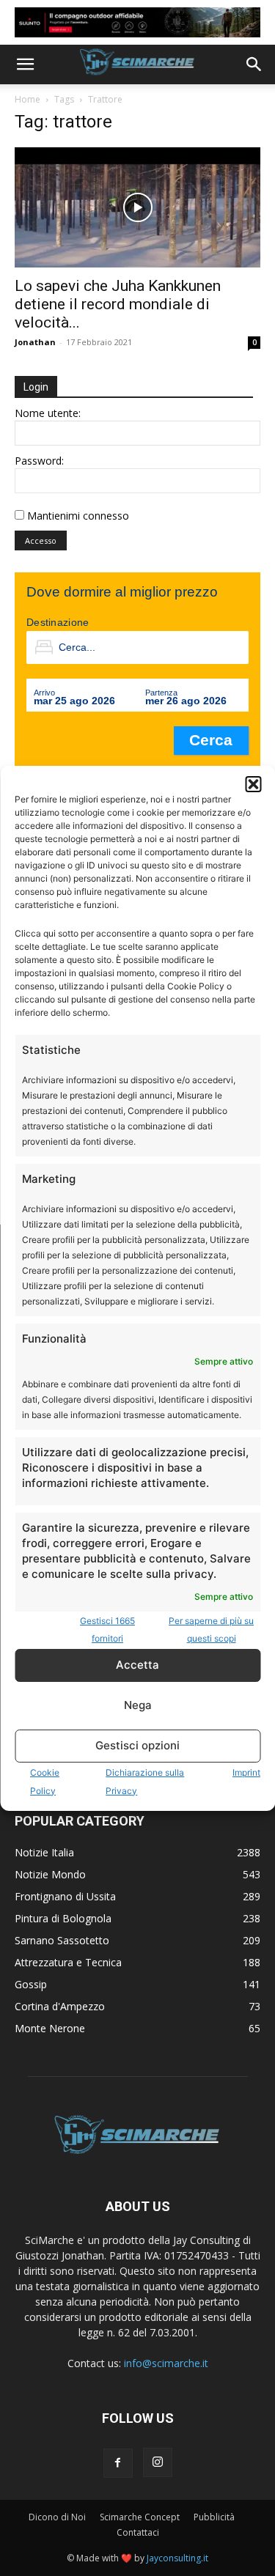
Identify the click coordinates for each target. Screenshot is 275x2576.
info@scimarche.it (166, 2363)
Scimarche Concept (140, 2517)
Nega (138, 1705)
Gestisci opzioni (137, 1745)
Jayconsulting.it (177, 2558)
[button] (253, 784)
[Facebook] (118, 2463)
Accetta (137, 1665)
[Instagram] (158, 2462)
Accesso (41, 540)
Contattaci (138, 2532)
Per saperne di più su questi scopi (211, 1630)
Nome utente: (48, 413)
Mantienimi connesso (78, 516)
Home (27, 99)
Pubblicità (214, 2517)
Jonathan (35, 342)
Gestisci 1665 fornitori (107, 1630)
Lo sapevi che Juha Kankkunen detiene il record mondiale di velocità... (118, 304)
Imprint (246, 1772)
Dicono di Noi (57, 2517)
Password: (39, 461)
